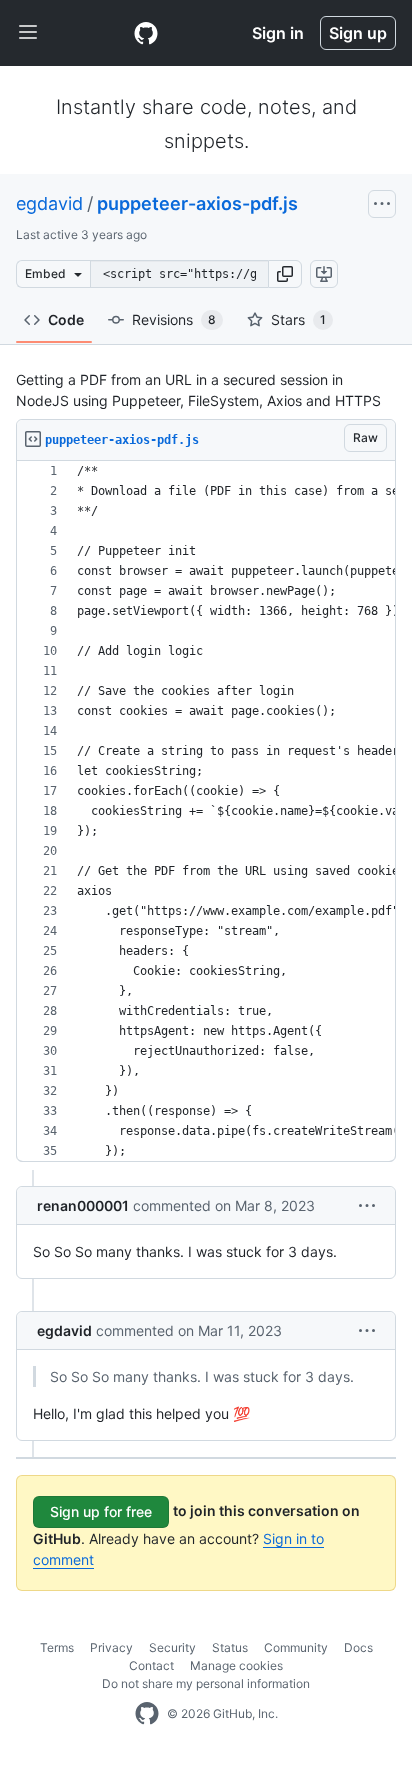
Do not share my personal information (206, 1683)
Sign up (358, 33)
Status (230, 1647)
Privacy (111, 1647)
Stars (298, 319)
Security (172, 1647)
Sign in (278, 33)
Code (66, 319)
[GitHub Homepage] (147, 1714)
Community (296, 1647)
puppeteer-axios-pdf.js (197, 203)
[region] (206, 811)
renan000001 (83, 1205)
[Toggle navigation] (28, 33)
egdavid (49, 203)
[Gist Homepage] (146, 33)
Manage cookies (236, 1665)
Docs (358, 1647)
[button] (285, 274)
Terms (57, 1647)
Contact (151, 1665)
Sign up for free (101, 1511)
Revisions (174, 319)
